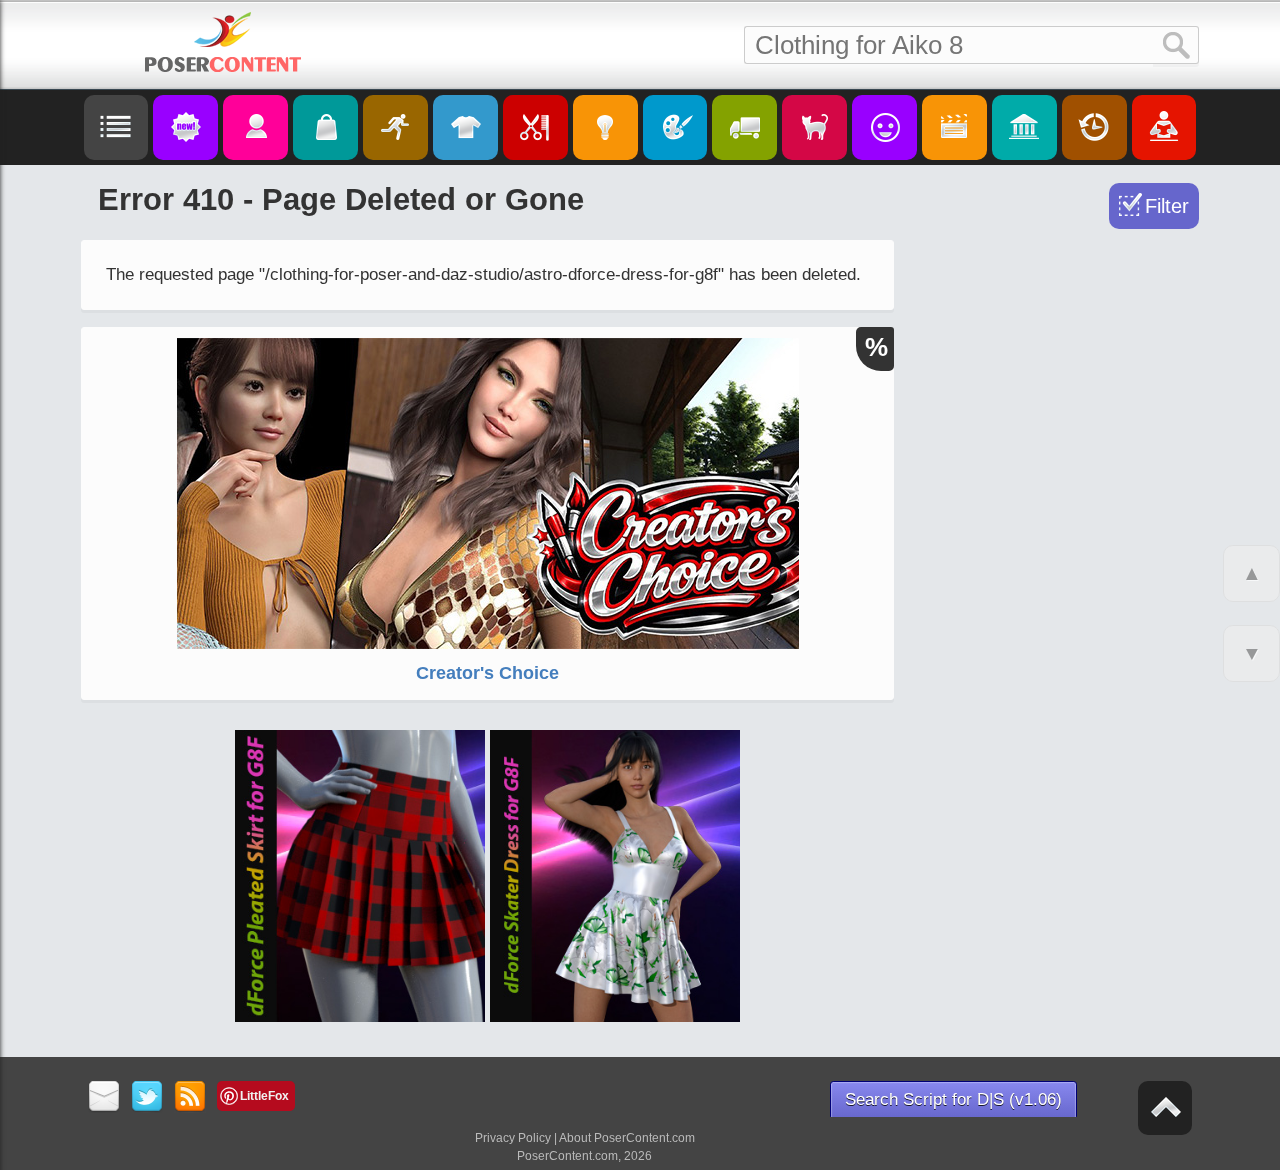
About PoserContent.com (627, 1138)
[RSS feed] (190, 1097)
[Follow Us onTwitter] (147, 1097)
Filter (1167, 206)
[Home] (223, 42)
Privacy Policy (513, 1138)
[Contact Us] (104, 1097)
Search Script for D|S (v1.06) (953, 1099)
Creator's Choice (487, 673)
